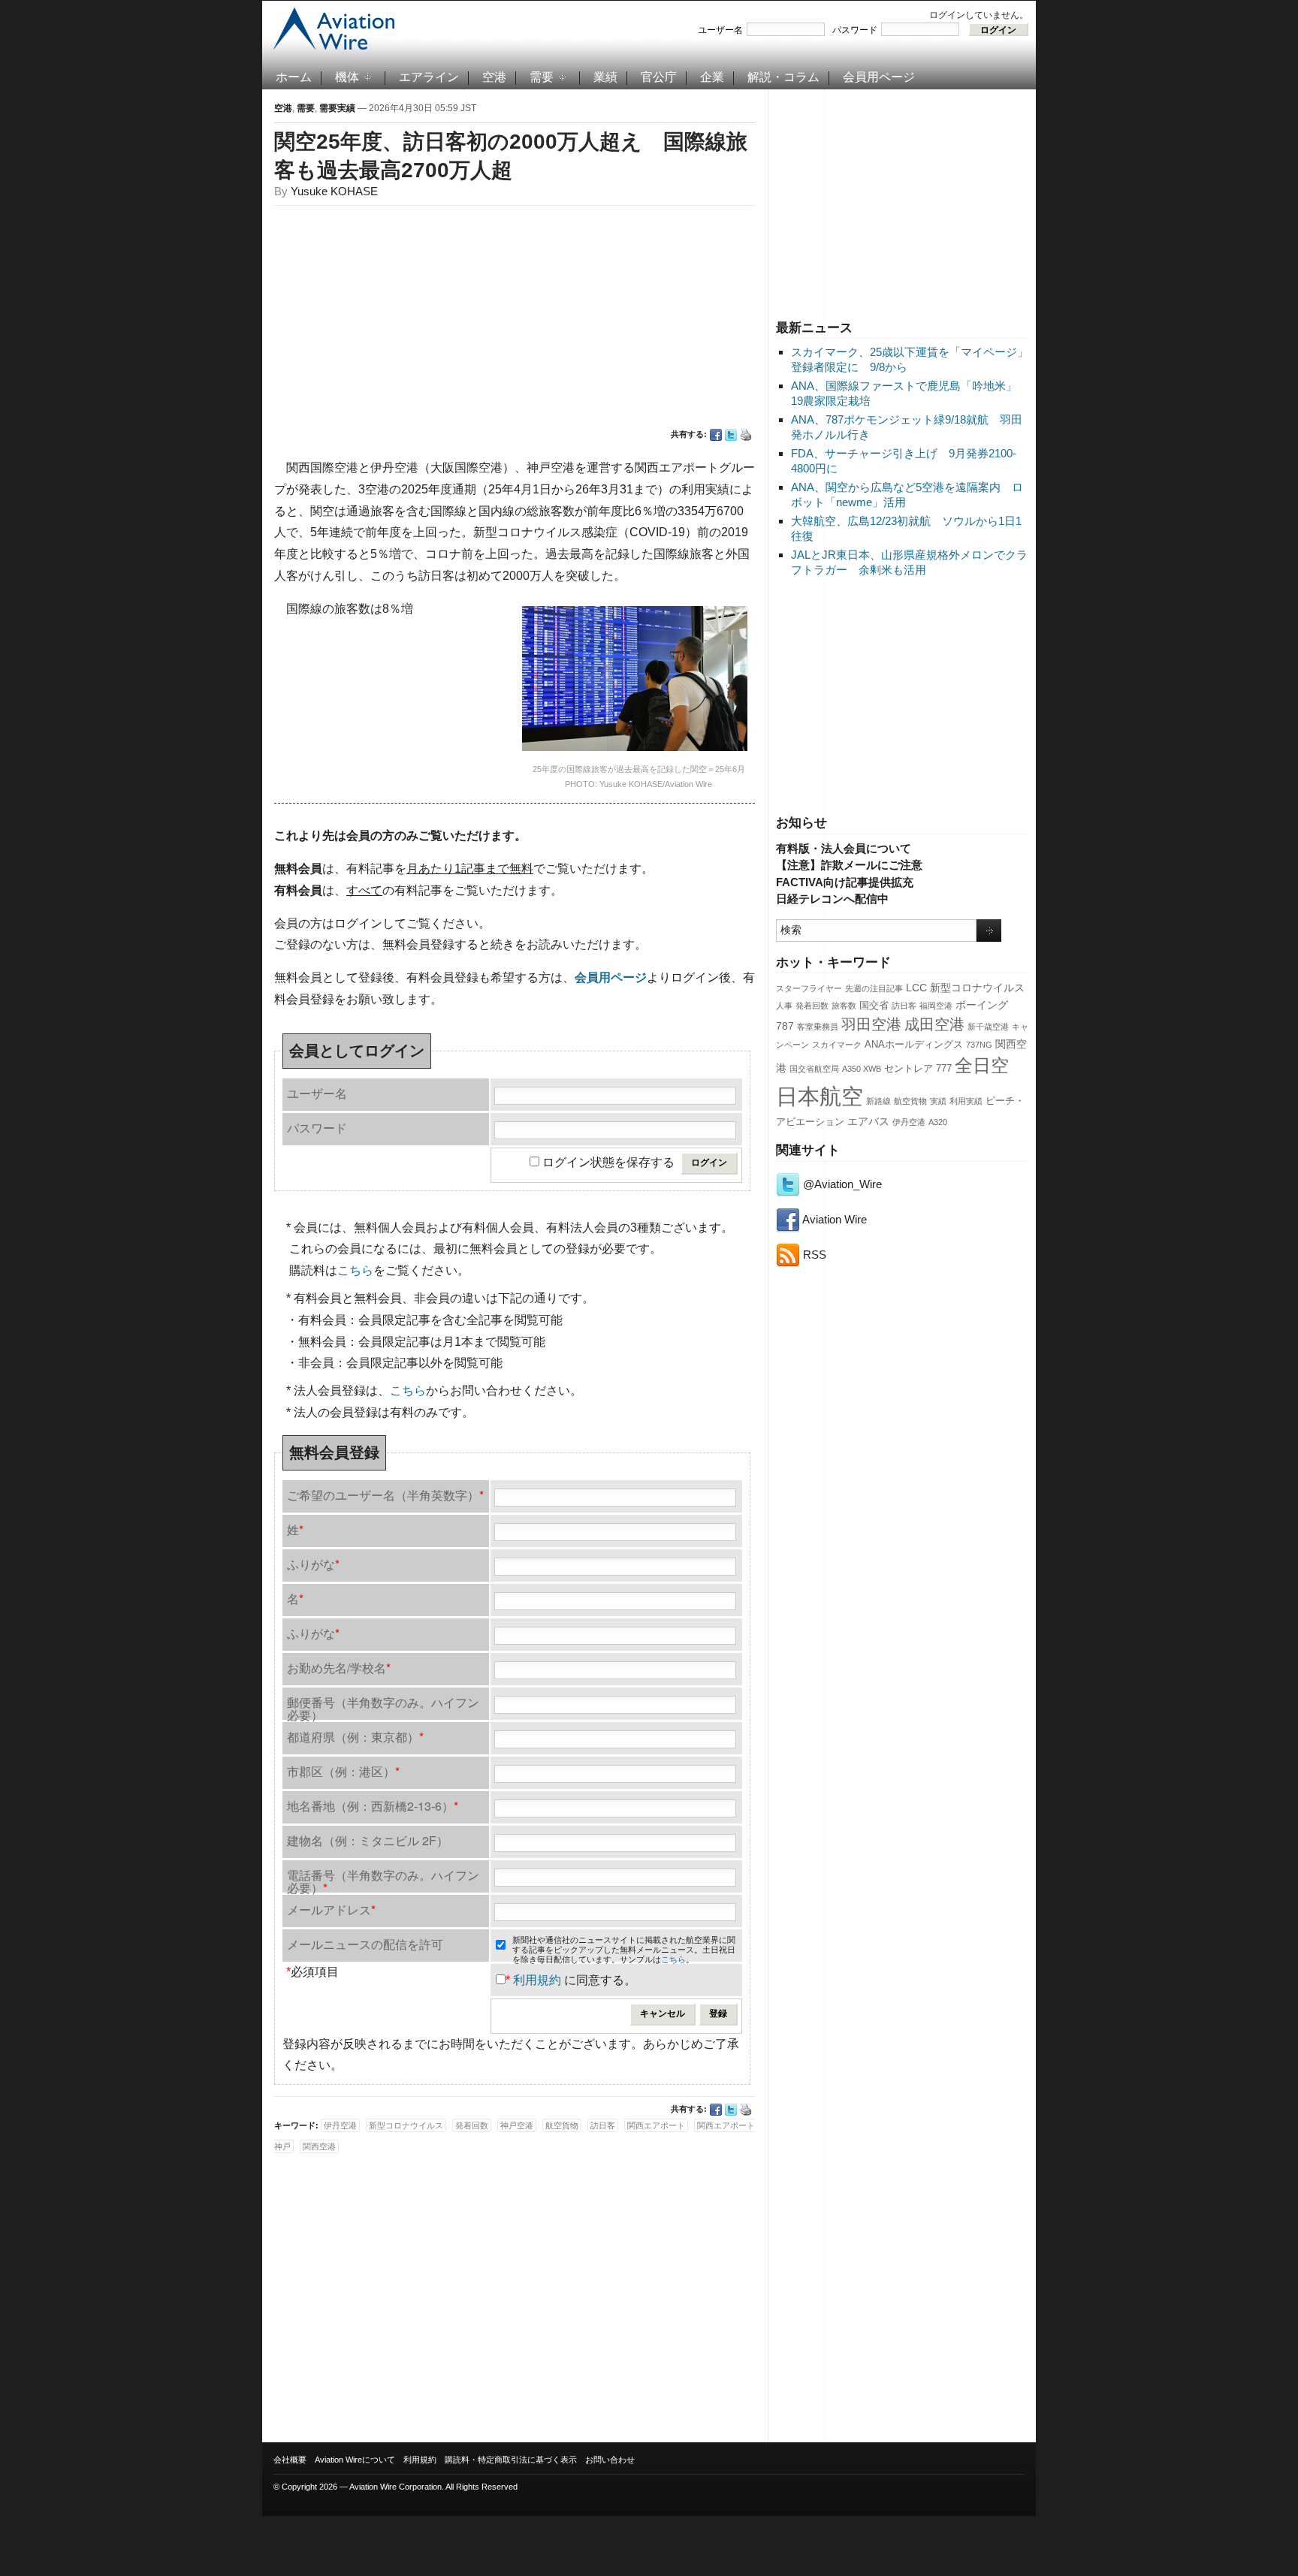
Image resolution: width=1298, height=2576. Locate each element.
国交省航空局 (814, 1069)
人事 (784, 1006)
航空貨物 (910, 1101)
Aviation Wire (833, 1219)
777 (944, 1069)
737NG (979, 1045)
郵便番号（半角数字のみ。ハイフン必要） (383, 1707)
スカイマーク (837, 1045)
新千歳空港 (988, 1027)
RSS (813, 1255)
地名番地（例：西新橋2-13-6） (373, 1806)
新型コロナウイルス (977, 988)
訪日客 (904, 1006)
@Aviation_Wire (841, 1184)
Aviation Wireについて (355, 2460)
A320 (938, 1122)
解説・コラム (783, 77)
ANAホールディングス (914, 1045)
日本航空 (820, 1096)
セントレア (909, 1069)
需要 (542, 77)
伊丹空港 (909, 1122)
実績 (938, 1101)
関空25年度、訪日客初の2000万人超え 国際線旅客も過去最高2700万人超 (511, 156)
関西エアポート (656, 2125)
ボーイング (982, 1005)
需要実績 (337, 108)
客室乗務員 (818, 1027)
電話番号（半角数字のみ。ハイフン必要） (383, 1879)
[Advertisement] (902, 202)
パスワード (855, 30)
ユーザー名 (720, 30)
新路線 (878, 1101)
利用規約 (537, 1980)
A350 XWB (862, 1069)
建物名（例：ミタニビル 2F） (368, 1840)
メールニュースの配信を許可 (365, 1944)
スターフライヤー (809, 988)
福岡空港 (936, 1006)
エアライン (429, 77)
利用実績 (966, 1101)
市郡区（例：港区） (343, 1771)
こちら (355, 1270)
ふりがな (313, 1564)
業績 (605, 77)
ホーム (294, 77)
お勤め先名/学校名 (339, 1668)
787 (785, 1026)
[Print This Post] (746, 435)
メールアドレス (331, 1909)
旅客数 (844, 1006)
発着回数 (812, 1006)
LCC (916, 988)
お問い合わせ (610, 2460)
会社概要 (290, 2460)
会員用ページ (879, 77)
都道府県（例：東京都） (355, 1737)
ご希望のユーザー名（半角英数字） (385, 1495)
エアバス (868, 1121)
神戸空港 (517, 2125)
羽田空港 (871, 1024)
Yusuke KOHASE (334, 191)
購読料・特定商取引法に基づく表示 (511, 2460)
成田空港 (934, 1024)
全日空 (982, 1066)
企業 (712, 77)
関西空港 (319, 2146)
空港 (494, 77)
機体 (347, 77)
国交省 (874, 1006)
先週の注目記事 (874, 988)
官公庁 (659, 77)
